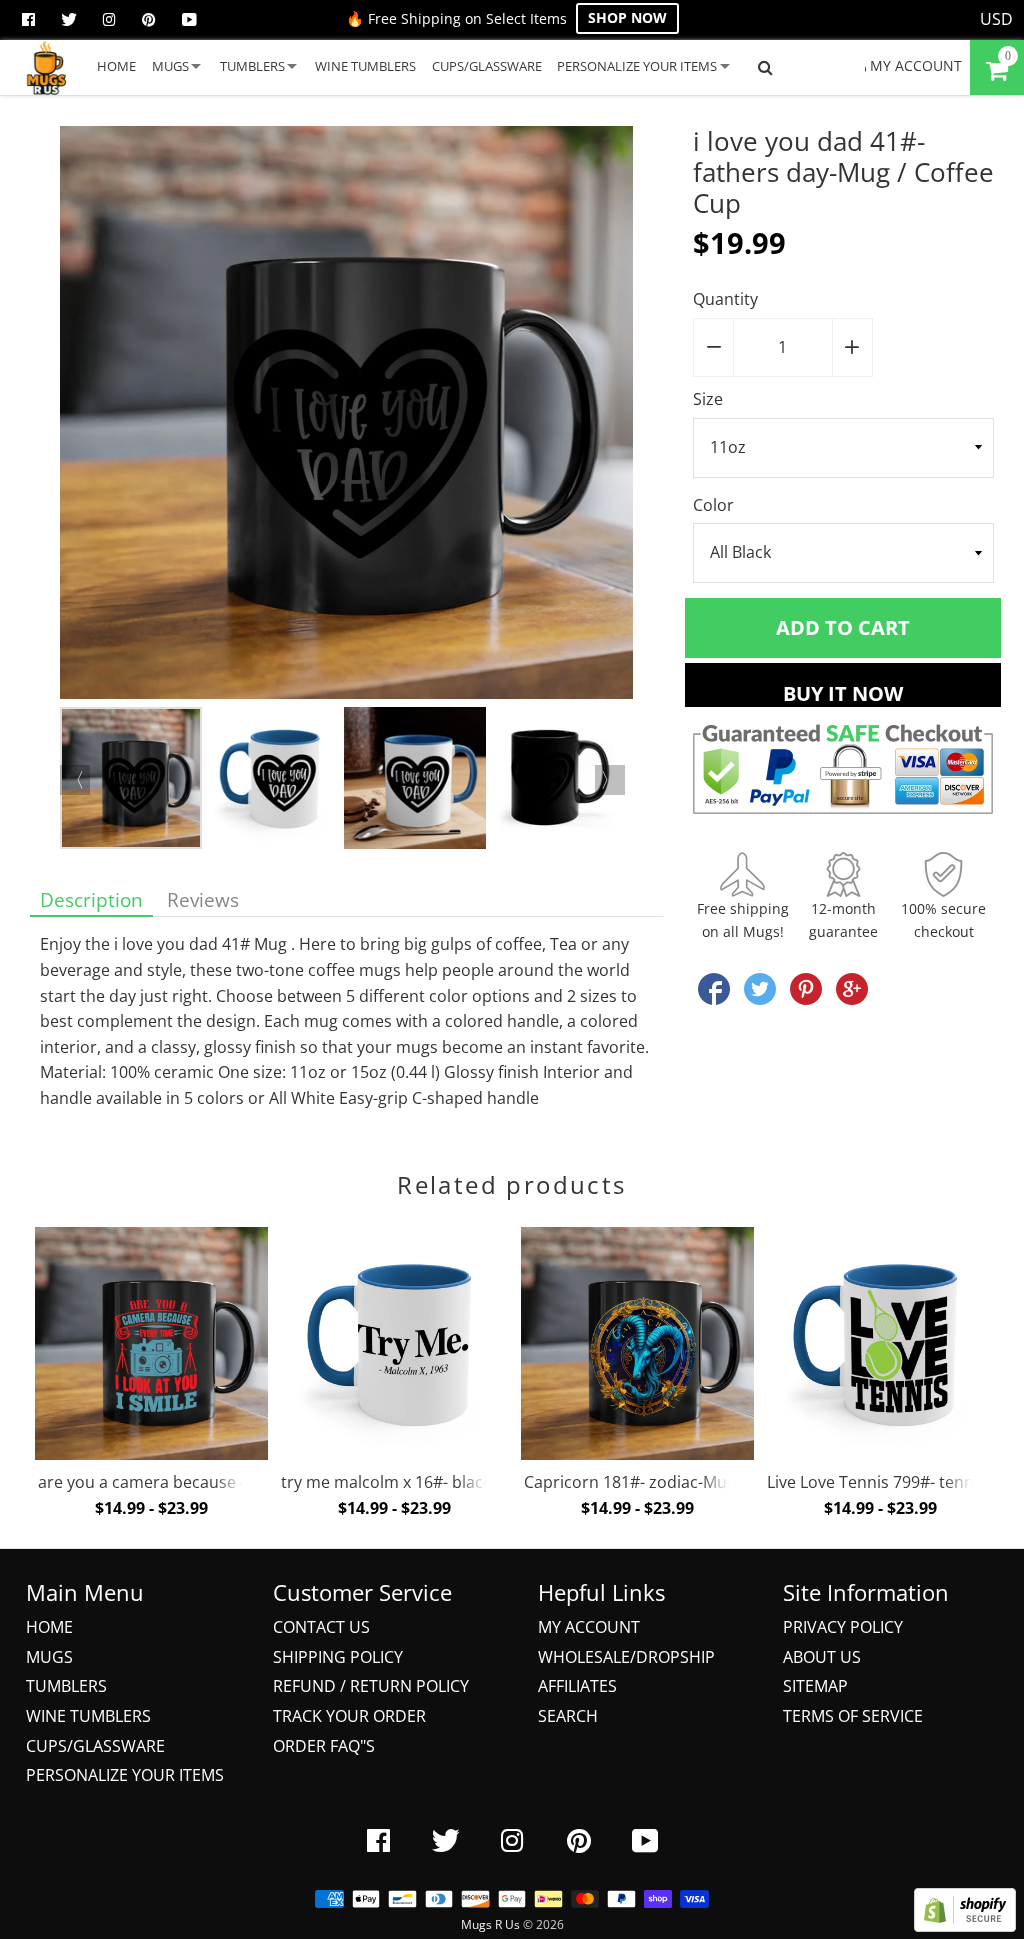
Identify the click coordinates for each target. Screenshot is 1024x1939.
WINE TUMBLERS (365, 66)
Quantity (725, 299)
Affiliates (577, 1686)
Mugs (49, 1657)
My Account (589, 1627)
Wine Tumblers (88, 1716)
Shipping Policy (338, 1657)
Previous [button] (75, 780)
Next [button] (610, 780)
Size (708, 399)
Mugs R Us (490, 1924)
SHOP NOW (627, 17)
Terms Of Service (853, 1716)
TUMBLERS (252, 66)
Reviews (203, 899)
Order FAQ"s (324, 1746)
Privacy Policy (843, 1627)
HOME (116, 66)
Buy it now (843, 693)
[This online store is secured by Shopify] (965, 1926)
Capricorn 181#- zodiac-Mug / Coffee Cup (678, 1482)
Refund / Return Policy (371, 1686)
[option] (346, 416)
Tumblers (66, 1686)
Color (713, 505)
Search (568, 1716)
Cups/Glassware (95, 1746)
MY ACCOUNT (914, 65)
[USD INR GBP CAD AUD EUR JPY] (997, 20)
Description (91, 899)
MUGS (170, 66)
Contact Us (321, 1627)
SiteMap (815, 1686)
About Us (822, 1657)
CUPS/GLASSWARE (487, 66)
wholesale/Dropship (626, 1657)
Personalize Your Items (125, 1775)
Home (49, 1627)
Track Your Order (349, 1716)
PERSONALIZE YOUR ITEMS (637, 66)
